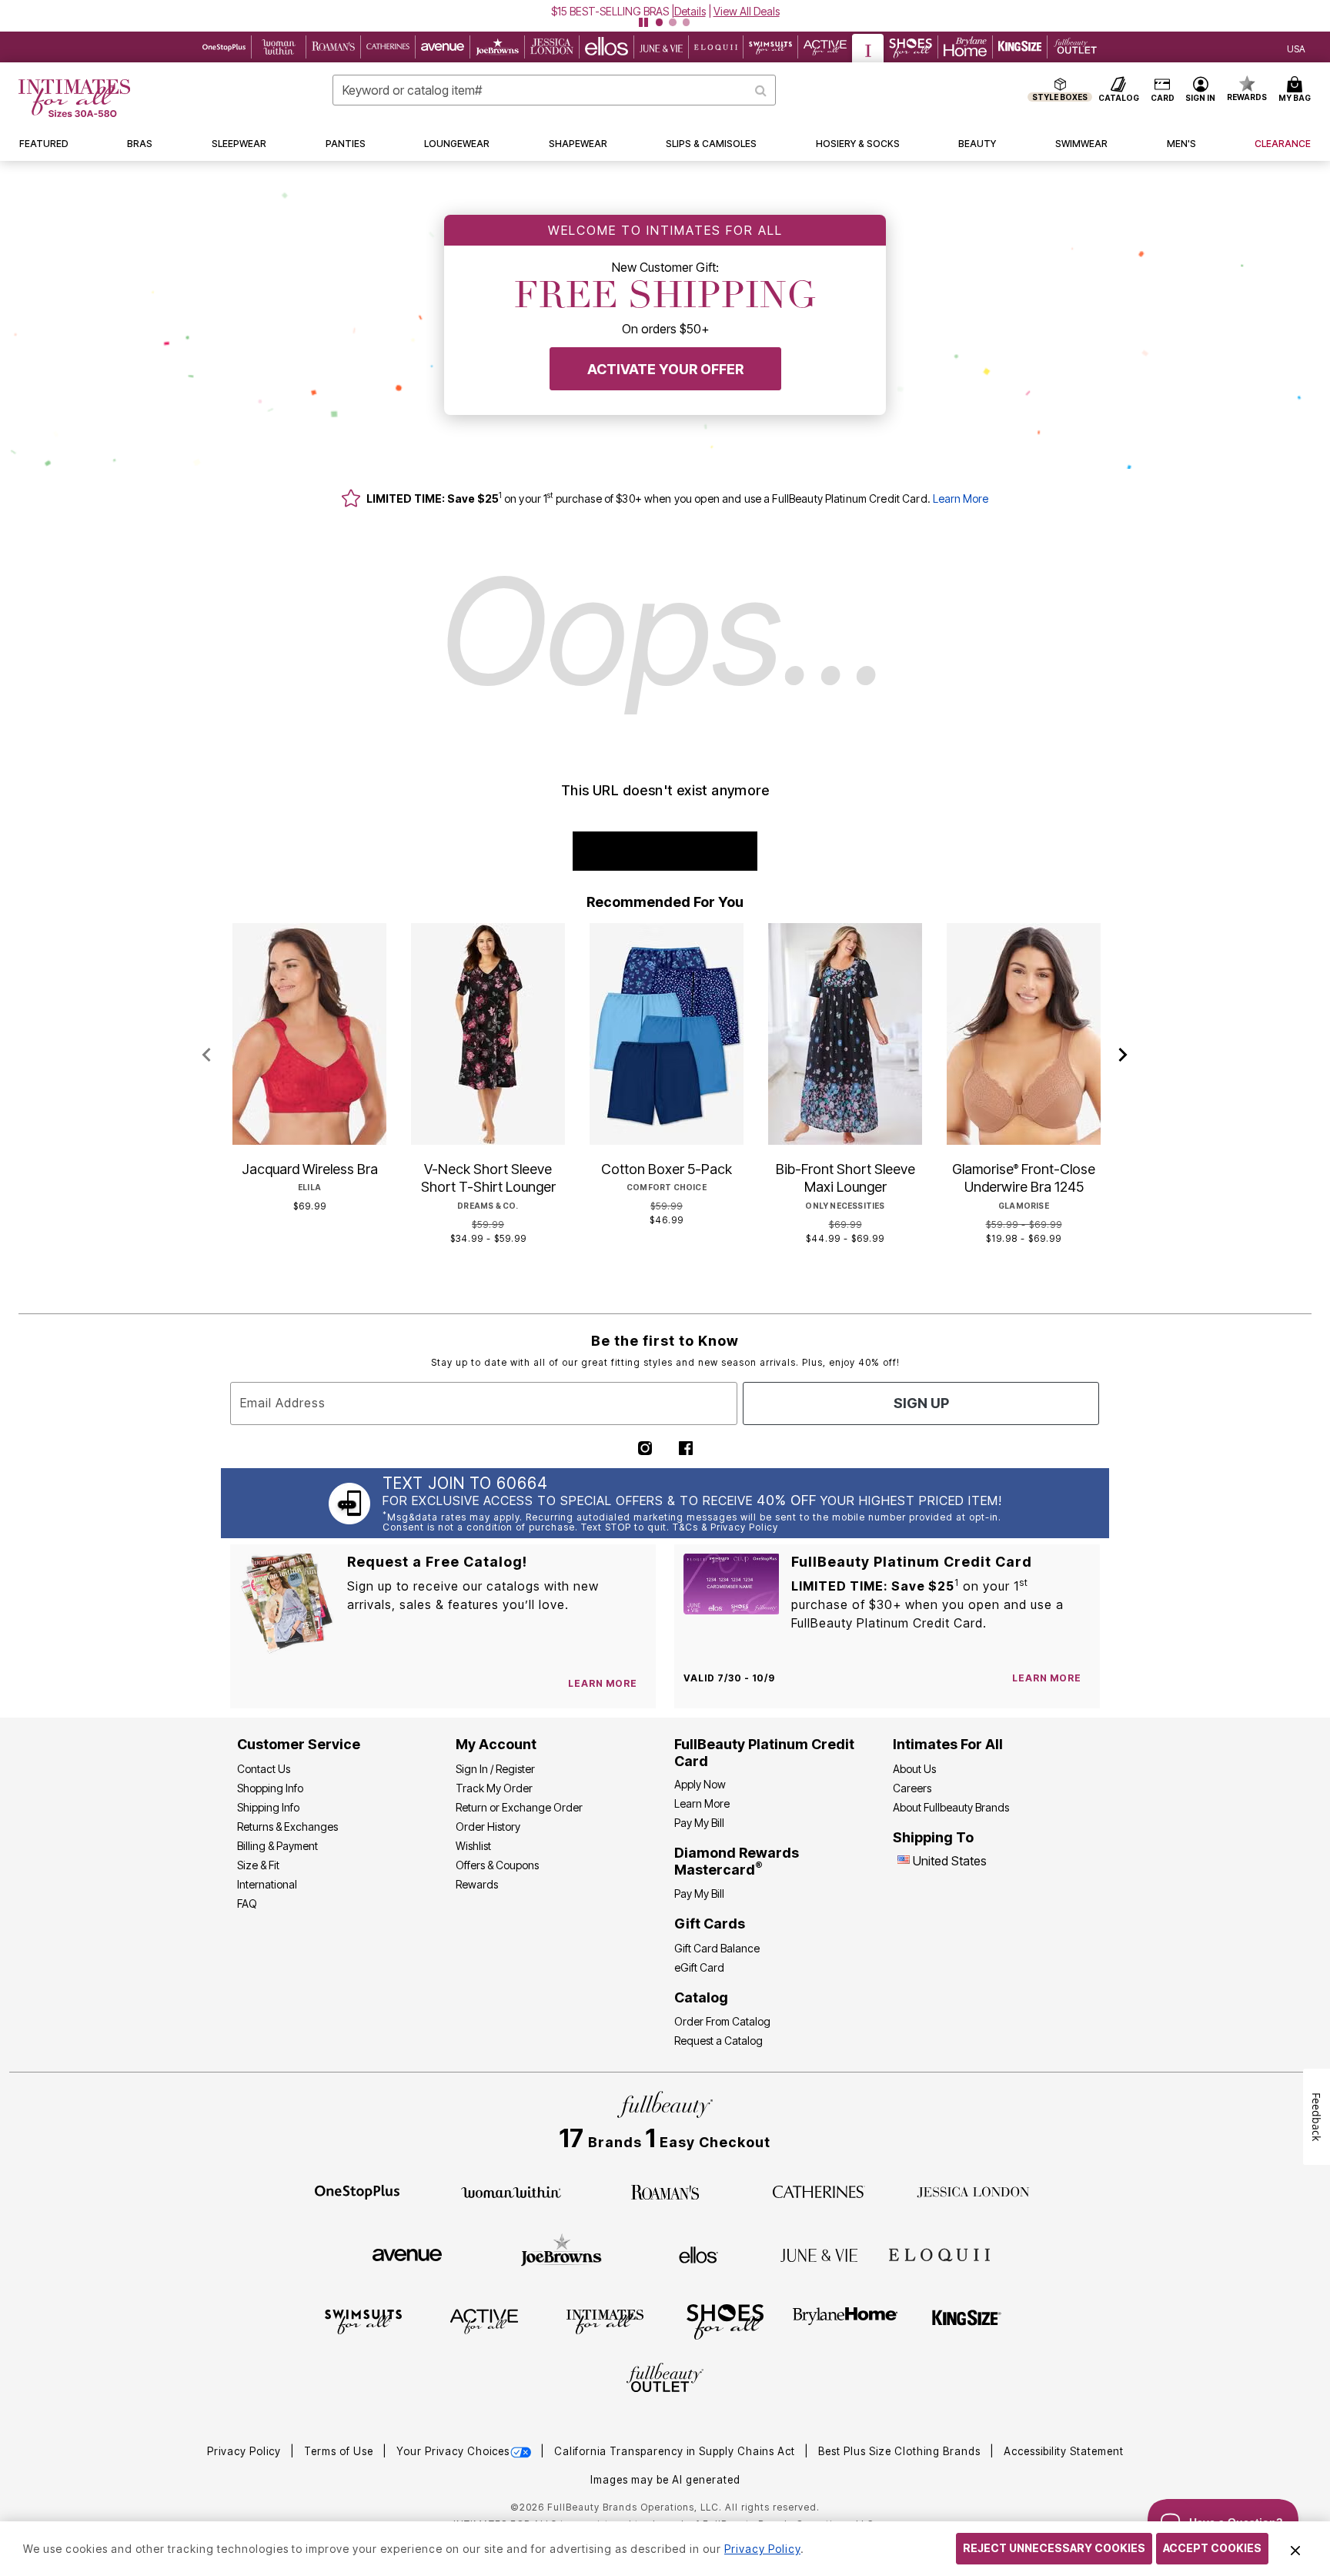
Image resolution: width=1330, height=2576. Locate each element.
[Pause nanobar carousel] (643, 22)
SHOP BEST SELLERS (665, 851)
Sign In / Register (495, 1769)
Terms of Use (340, 2451)
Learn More (961, 498)
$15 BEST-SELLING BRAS (610, 11)
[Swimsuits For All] (363, 2320)
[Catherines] (819, 2191)
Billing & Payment (277, 1846)
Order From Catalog (722, 2021)
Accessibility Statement (1064, 2451)
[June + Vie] (819, 2254)
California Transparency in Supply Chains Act (676, 2451)
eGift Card (699, 1967)
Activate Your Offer (665, 369)
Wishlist (473, 1846)
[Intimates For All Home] (74, 98)
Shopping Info (270, 1788)
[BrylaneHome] (845, 2320)
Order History (488, 1827)
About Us (914, 1769)
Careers (912, 1788)
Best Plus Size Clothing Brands (901, 2451)
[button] (665, 11)
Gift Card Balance (717, 1948)
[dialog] (1296, 47)
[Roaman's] (665, 2191)
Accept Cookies (1212, 2548)
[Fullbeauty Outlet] (665, 2380)
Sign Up (921, 1403)
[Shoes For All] (725, 2320)
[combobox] (554, 90)
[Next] (1123, 1055)
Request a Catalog (718, 2041)
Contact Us (264, 1769)
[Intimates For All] (605, 2320)
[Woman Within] (511, 2191)
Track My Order (494, 1788)
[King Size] (967, 2320)
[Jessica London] (973, 2191)
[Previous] (207, 1055)
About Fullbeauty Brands (951, 1807)
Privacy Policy (246, 2451)
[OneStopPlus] (357, 2191)
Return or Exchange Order (519, 1807)
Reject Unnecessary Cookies (1054, 2548)
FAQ (247, 1904)
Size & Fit (258, 1865)
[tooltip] (224, 47)
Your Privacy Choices (453, 2451)
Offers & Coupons (497, 1865)
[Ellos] (698, 2253)
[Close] (1295, 2549)
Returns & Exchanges (287, 1827)
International (267, 1884)
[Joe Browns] (561, 2253)
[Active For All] (484, 2320)
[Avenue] (407, 2254)
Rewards (477, 1884)
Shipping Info (268, 1807)
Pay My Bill (699, 1823)
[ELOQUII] (939, 2253)
